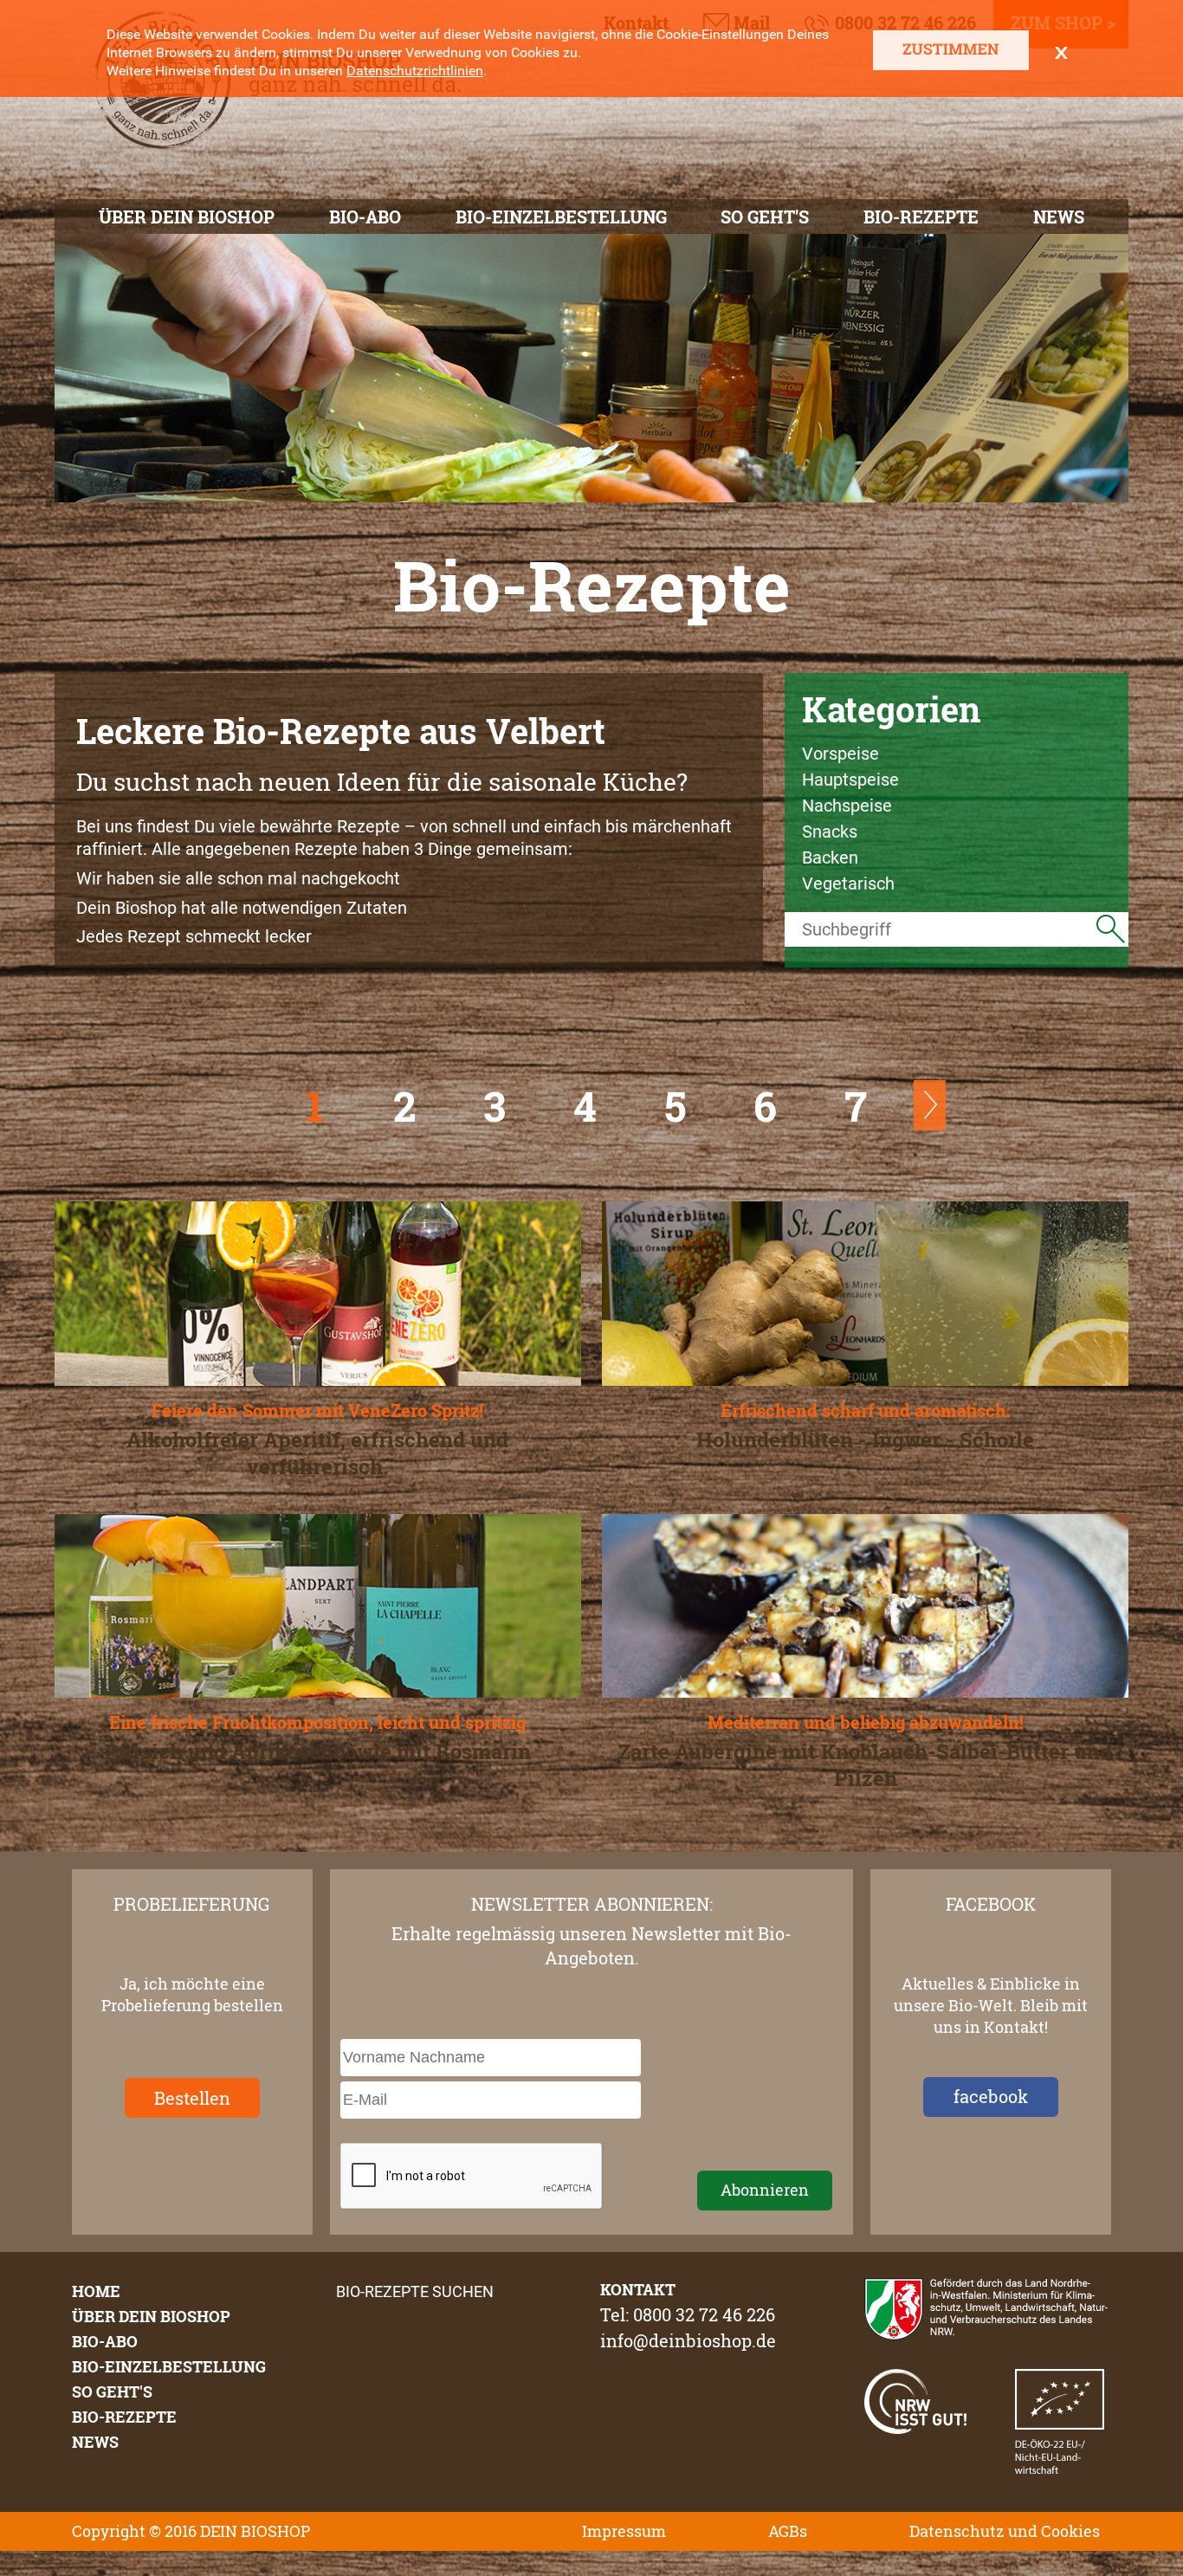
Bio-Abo (365, 217)
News (1059, 217)
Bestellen (192, 2098)
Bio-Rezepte (921, 217)
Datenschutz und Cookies (1005, 2531)
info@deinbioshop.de (688, 2340)
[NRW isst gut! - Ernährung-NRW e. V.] (915, 2428)
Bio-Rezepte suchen (415, 2291)
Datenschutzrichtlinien (415, 71)
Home (96, 2291)
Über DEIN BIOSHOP (187, 217)
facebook (991, 2096)
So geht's (765, 217)
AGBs (788, 2531)
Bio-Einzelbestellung (561, 217)
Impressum (624, 2531)
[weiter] (930, 1124)
